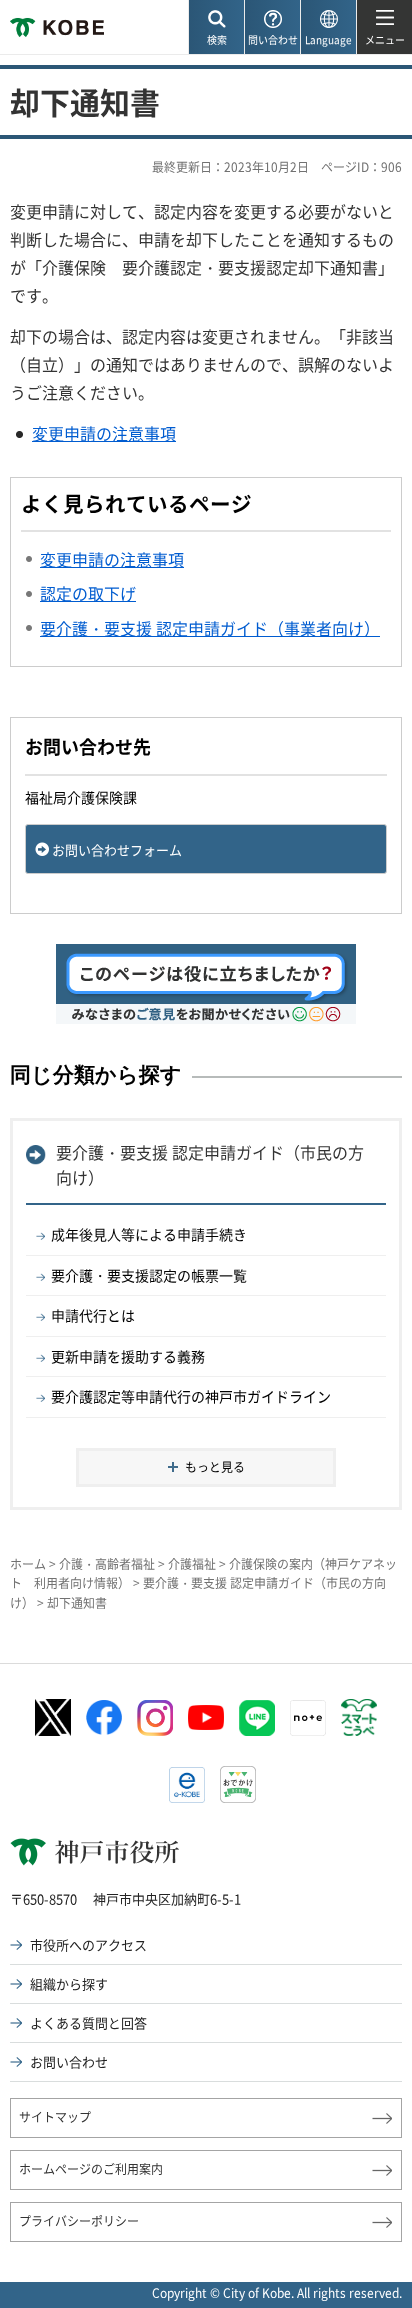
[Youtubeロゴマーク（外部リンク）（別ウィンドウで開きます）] (206, 1717)
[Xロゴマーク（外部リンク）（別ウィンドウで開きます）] (53, 1717)
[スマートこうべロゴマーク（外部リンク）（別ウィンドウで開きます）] (359, 1718)
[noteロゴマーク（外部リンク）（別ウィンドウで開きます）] (308, 1718)
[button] (216, 27)
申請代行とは (93, 1315)
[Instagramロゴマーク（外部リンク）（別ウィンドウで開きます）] (155, 1718)
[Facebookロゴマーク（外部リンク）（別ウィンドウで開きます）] (104, 1718)
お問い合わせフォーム (117, 849)
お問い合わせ (69, 2061)
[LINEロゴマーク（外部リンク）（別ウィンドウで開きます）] (257, 1718)
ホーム (28, 1564)
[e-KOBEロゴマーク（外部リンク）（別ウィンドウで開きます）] (187, 1785)
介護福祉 (192, 1564)
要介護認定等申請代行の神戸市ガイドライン (191, 1396)
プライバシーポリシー (79, 2221)
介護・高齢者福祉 (107, 1564)
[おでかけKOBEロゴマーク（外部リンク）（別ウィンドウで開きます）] (238, 1784)
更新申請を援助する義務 (128, 1356)
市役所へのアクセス (88, 1944)
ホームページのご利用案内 (91, 2169)
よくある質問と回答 (88, 2022)
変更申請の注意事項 (104, 433)
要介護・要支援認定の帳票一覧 (149, 1275)
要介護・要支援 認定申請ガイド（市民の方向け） (210, 1165)
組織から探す (69, 1983)
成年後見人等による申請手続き (149, 1234)
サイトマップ (55, 2117)
